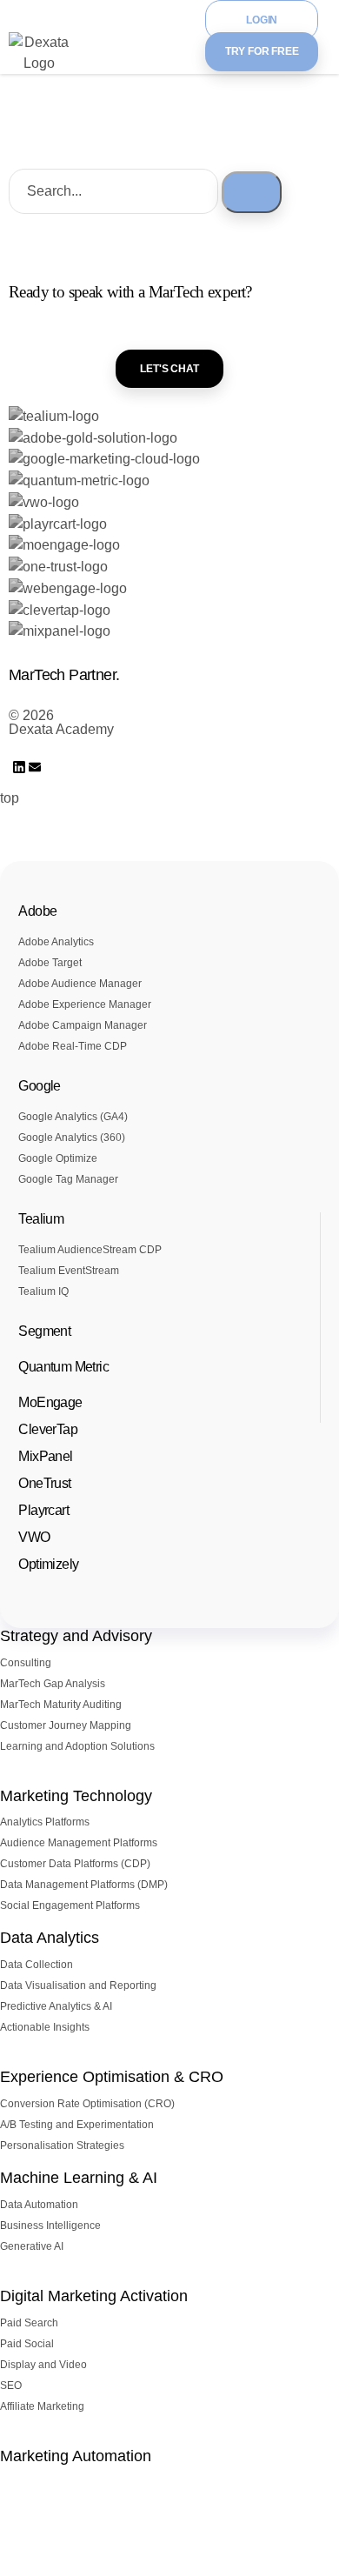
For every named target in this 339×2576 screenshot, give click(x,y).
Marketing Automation (76, 2456)
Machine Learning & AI (79, 2178)
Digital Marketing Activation (94, 2296)
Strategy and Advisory (76, 1636)
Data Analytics (50, 1938)
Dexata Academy (61, 729)
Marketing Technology (76, 1796)
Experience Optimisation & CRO (112, 2077)
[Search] (252, 192)
